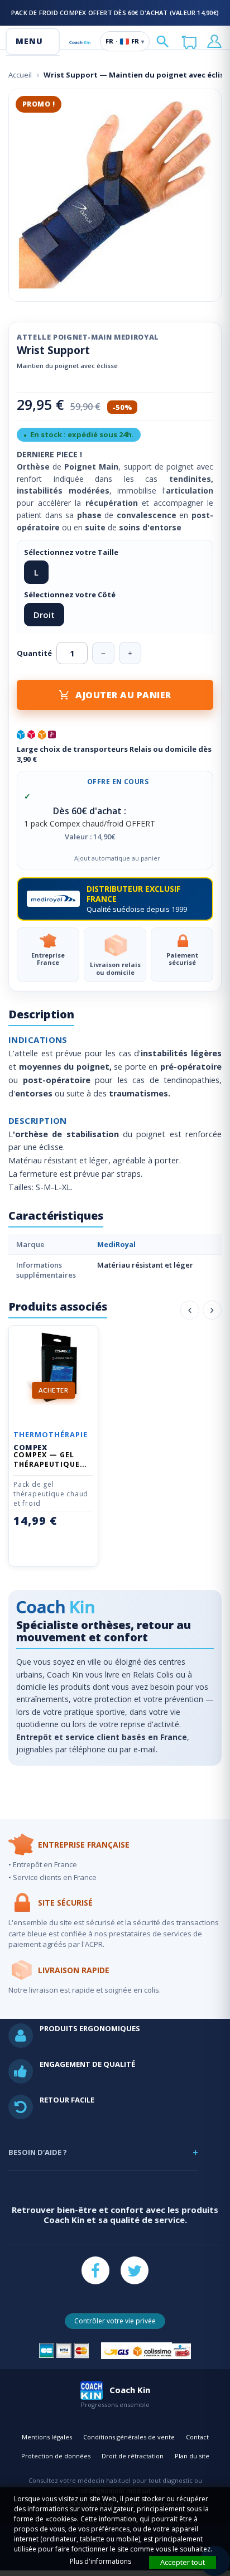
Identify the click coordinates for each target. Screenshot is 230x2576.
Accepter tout (183, 2562)
